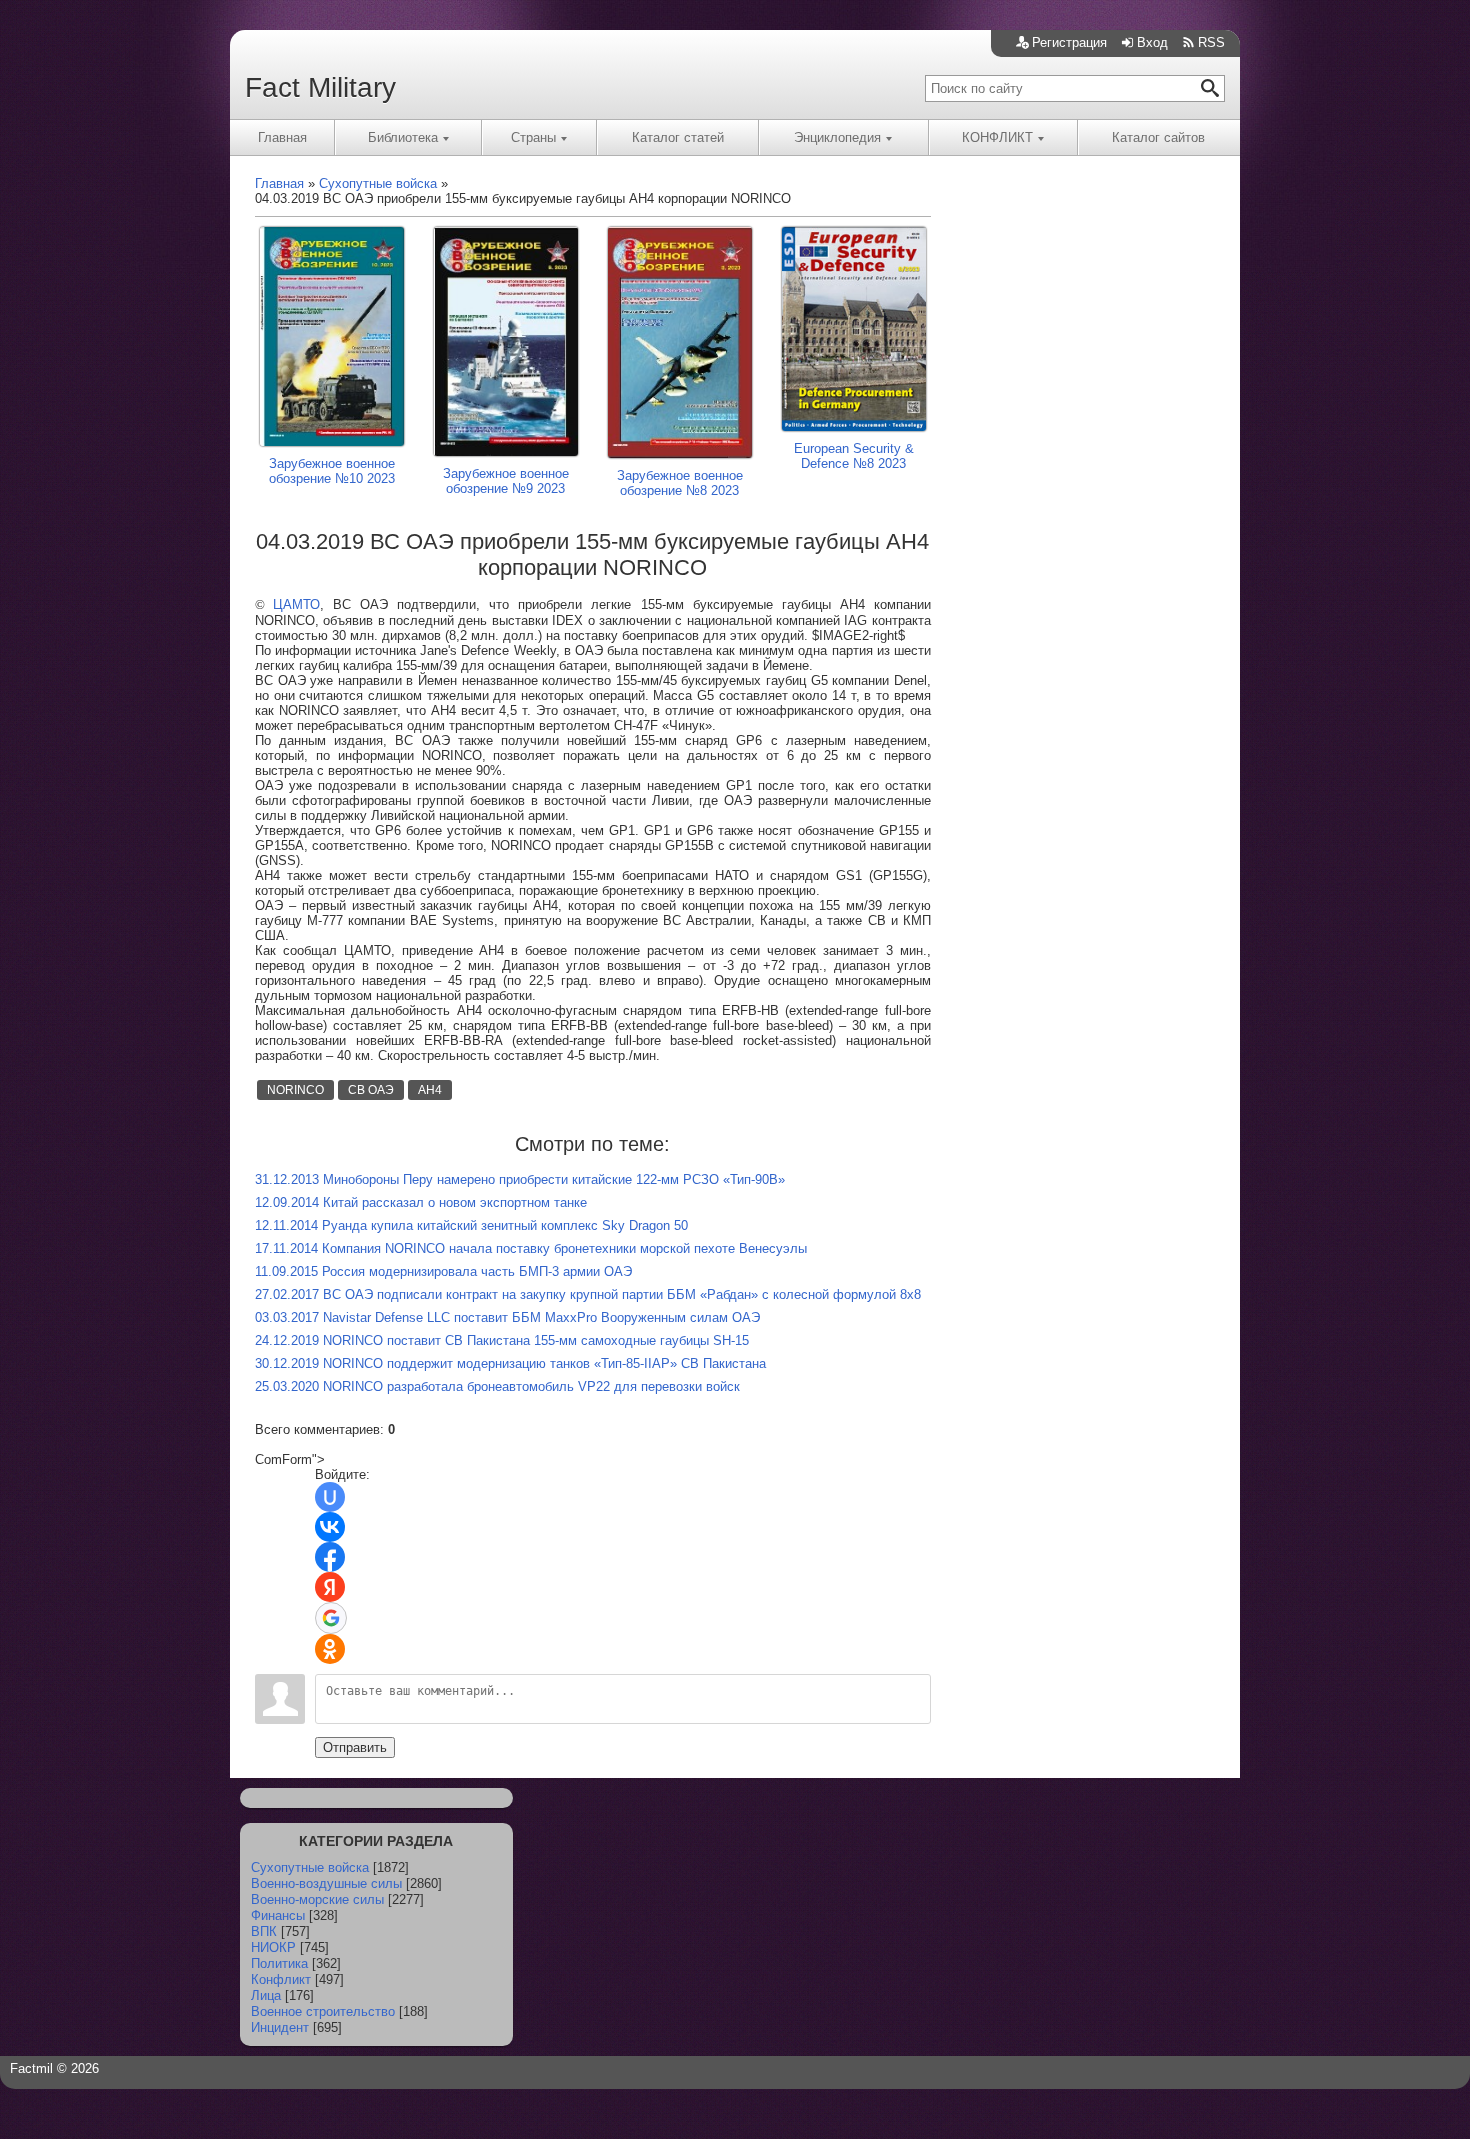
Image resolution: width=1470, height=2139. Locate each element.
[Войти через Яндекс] (330, 1587)
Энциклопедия (837, 137)
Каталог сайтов (1158, 137)
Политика (279, 1963)
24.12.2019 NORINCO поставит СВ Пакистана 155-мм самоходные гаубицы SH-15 (502, 1340)
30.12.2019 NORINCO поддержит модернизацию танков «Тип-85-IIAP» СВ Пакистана (510, 1363)
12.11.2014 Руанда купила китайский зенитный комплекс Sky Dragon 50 (471, 1225)
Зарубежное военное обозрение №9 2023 (506, 481)
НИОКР (273, 1947)
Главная (282, 137)
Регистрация (1069, 42)
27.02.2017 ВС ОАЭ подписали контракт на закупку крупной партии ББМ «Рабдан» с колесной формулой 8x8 (588, 1294)
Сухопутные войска (310, 1867)
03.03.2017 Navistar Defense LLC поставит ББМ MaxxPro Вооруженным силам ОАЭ (507, 1317)
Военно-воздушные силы (326, 1883)
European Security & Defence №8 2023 (854, 456)
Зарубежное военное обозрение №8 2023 (680, 483)
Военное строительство (323, 2011)
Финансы (278, 1915)
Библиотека (403, 137)
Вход (1152, 42)
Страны (533, 137)
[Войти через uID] (330, 1497)
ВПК (264, 1931)
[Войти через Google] (331, 1618)
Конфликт (281, 1979)
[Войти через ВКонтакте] (330, 1527)
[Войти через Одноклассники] (330, 1649)
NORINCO (295, 1090)
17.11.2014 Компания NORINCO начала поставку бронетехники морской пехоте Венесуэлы (531, 1248)
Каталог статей (678, 137)
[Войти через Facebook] (330, 1557)
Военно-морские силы (317, 1899)
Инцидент (280, 2027)
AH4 (430, 1090)
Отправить (355, 1747)
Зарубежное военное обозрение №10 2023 (332, 471)
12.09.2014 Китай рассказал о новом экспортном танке (421, 1202)
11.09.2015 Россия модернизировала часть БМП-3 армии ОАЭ (443, 1271)
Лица (266, 1995)
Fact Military (320, 87)
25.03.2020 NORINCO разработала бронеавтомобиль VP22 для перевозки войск (497, 1386)
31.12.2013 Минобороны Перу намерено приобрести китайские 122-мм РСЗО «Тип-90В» (520, 1179)
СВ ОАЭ (371, 1090)
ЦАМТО (296, 604)
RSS (1211, 42)
